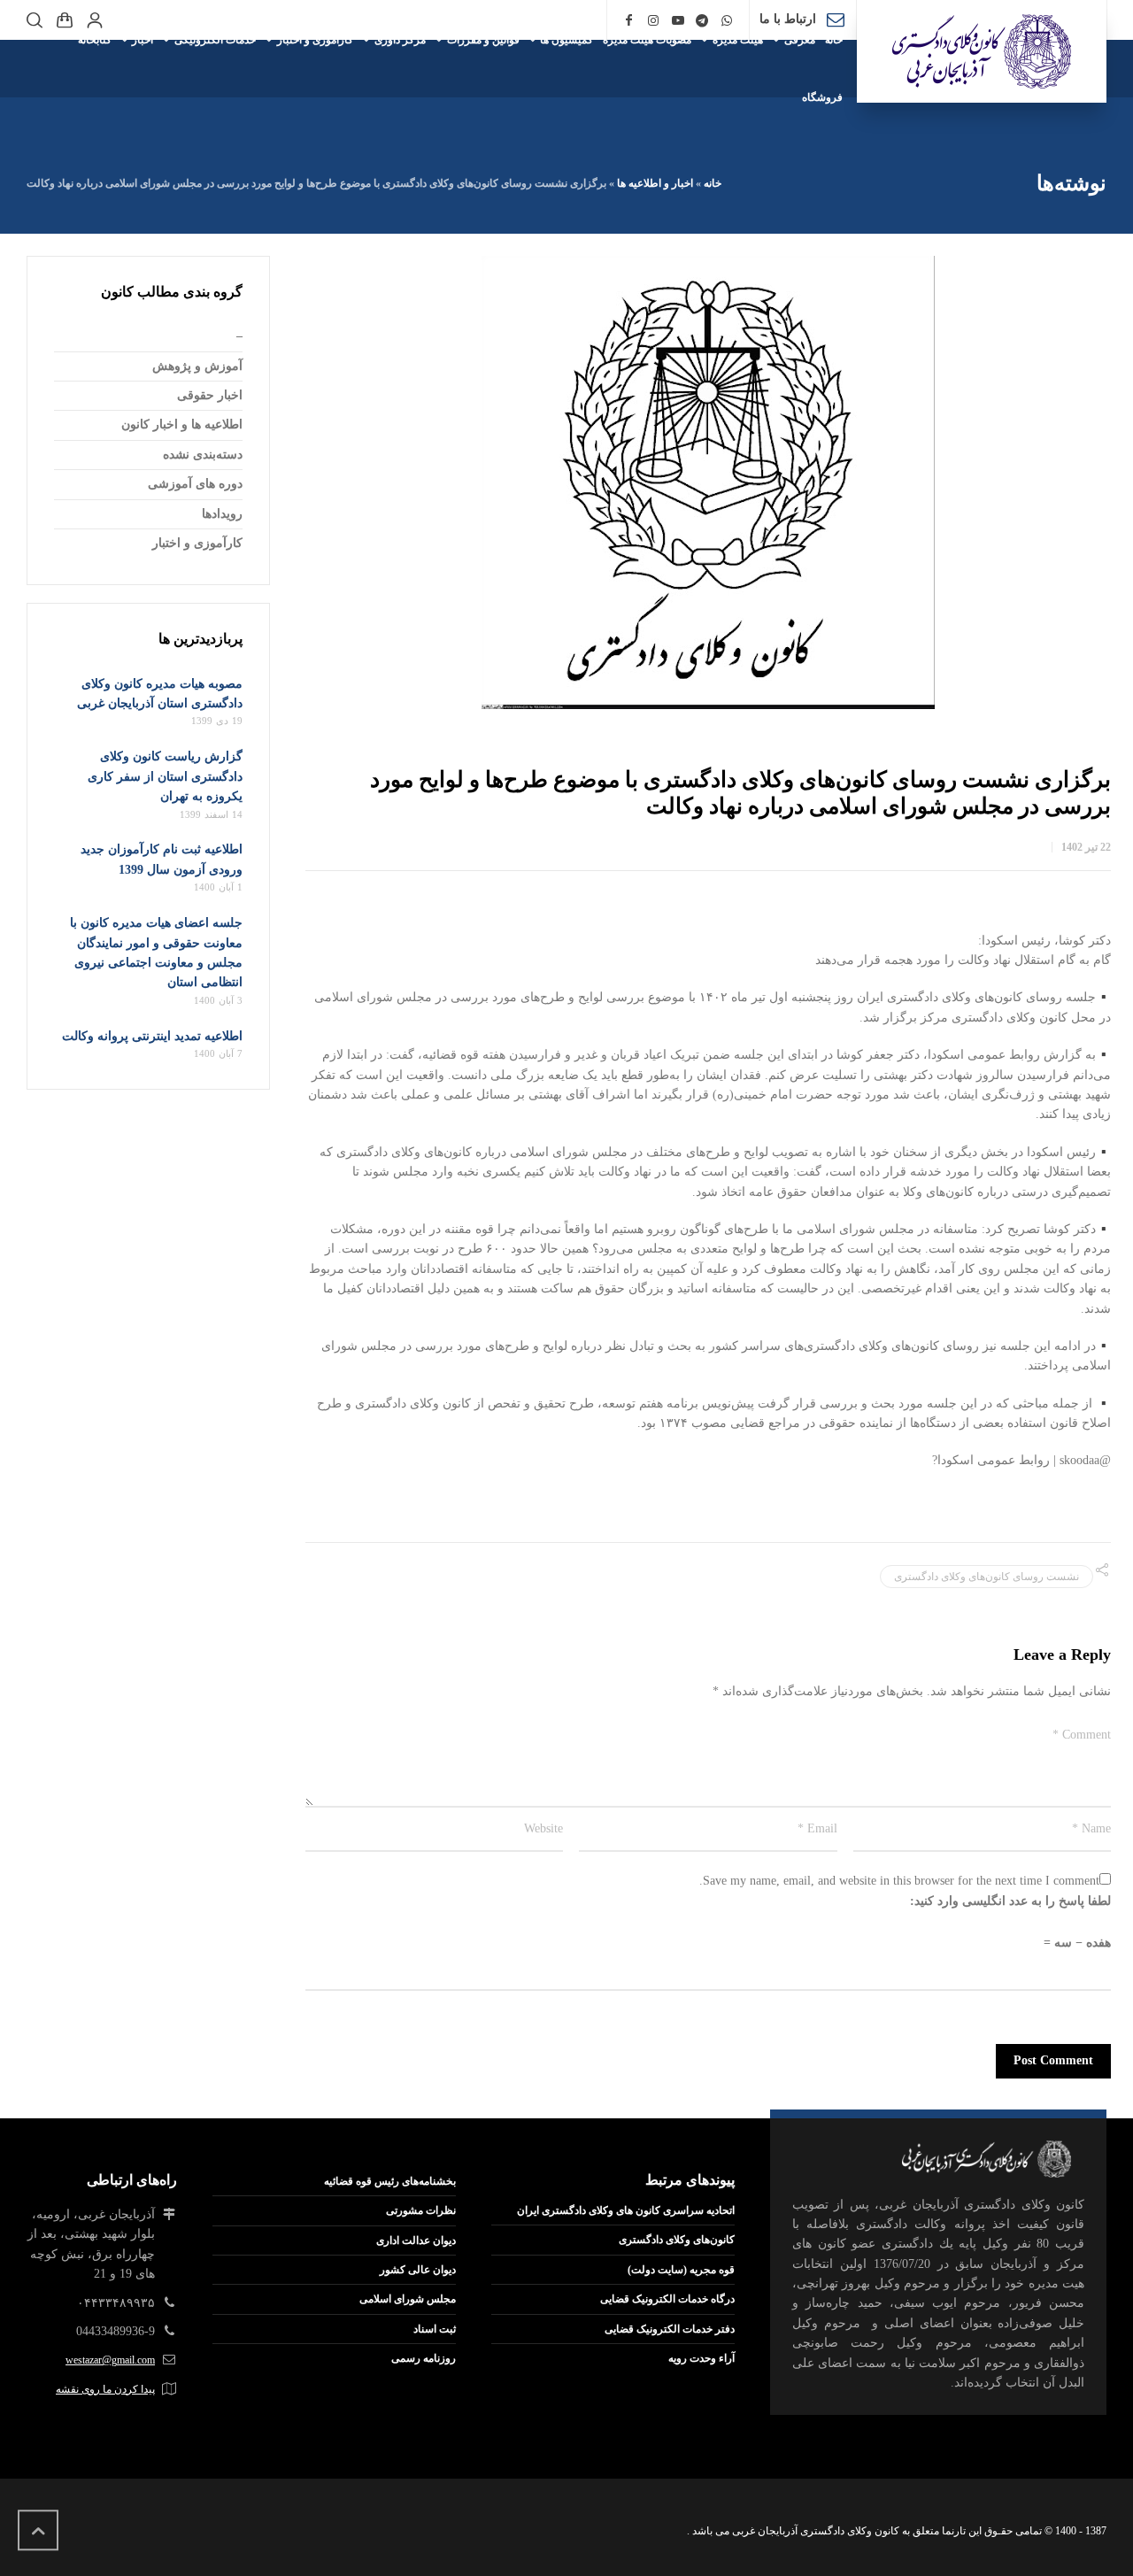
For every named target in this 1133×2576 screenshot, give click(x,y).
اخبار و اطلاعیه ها (655, 183)
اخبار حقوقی (210, 395)
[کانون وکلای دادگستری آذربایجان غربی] (982, 51)
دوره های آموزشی (195, 484)
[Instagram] (653, 21)
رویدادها (222, 514)
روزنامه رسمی (424, 2358)
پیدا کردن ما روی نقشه (105, 2389)
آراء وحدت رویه (701, 2358)
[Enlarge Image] (708, 482)
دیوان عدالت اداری (416, 2241)
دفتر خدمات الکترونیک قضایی (670, 2329)
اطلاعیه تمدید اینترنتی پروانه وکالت (152, 1036)
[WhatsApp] (727, 21)
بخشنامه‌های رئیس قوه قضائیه (390, 2181)
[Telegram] (703, 21)
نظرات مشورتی (421, 2210)
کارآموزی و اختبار (197, 543)
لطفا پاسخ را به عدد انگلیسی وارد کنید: (1010, 1901)
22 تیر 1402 (1086, 847)
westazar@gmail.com (110, 2360)
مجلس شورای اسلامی (408, 2299)
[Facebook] (629, 21)
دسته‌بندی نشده (203, 455)
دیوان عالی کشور (418, 2270)
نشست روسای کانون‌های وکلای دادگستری (987, 1577)
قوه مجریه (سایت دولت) (681, 2270)
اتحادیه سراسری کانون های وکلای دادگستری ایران (626, 2210)
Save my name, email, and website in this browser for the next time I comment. (899, 1881)
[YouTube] (678, 21)
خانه (713, 183)
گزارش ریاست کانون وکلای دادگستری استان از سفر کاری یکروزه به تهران (165, 776)
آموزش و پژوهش (197, 366)
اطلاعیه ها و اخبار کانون (182, 424)
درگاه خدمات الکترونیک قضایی (667, 2299)
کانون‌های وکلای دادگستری (677, 2240)
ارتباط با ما (788, 19)
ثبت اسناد (435, 2329)
